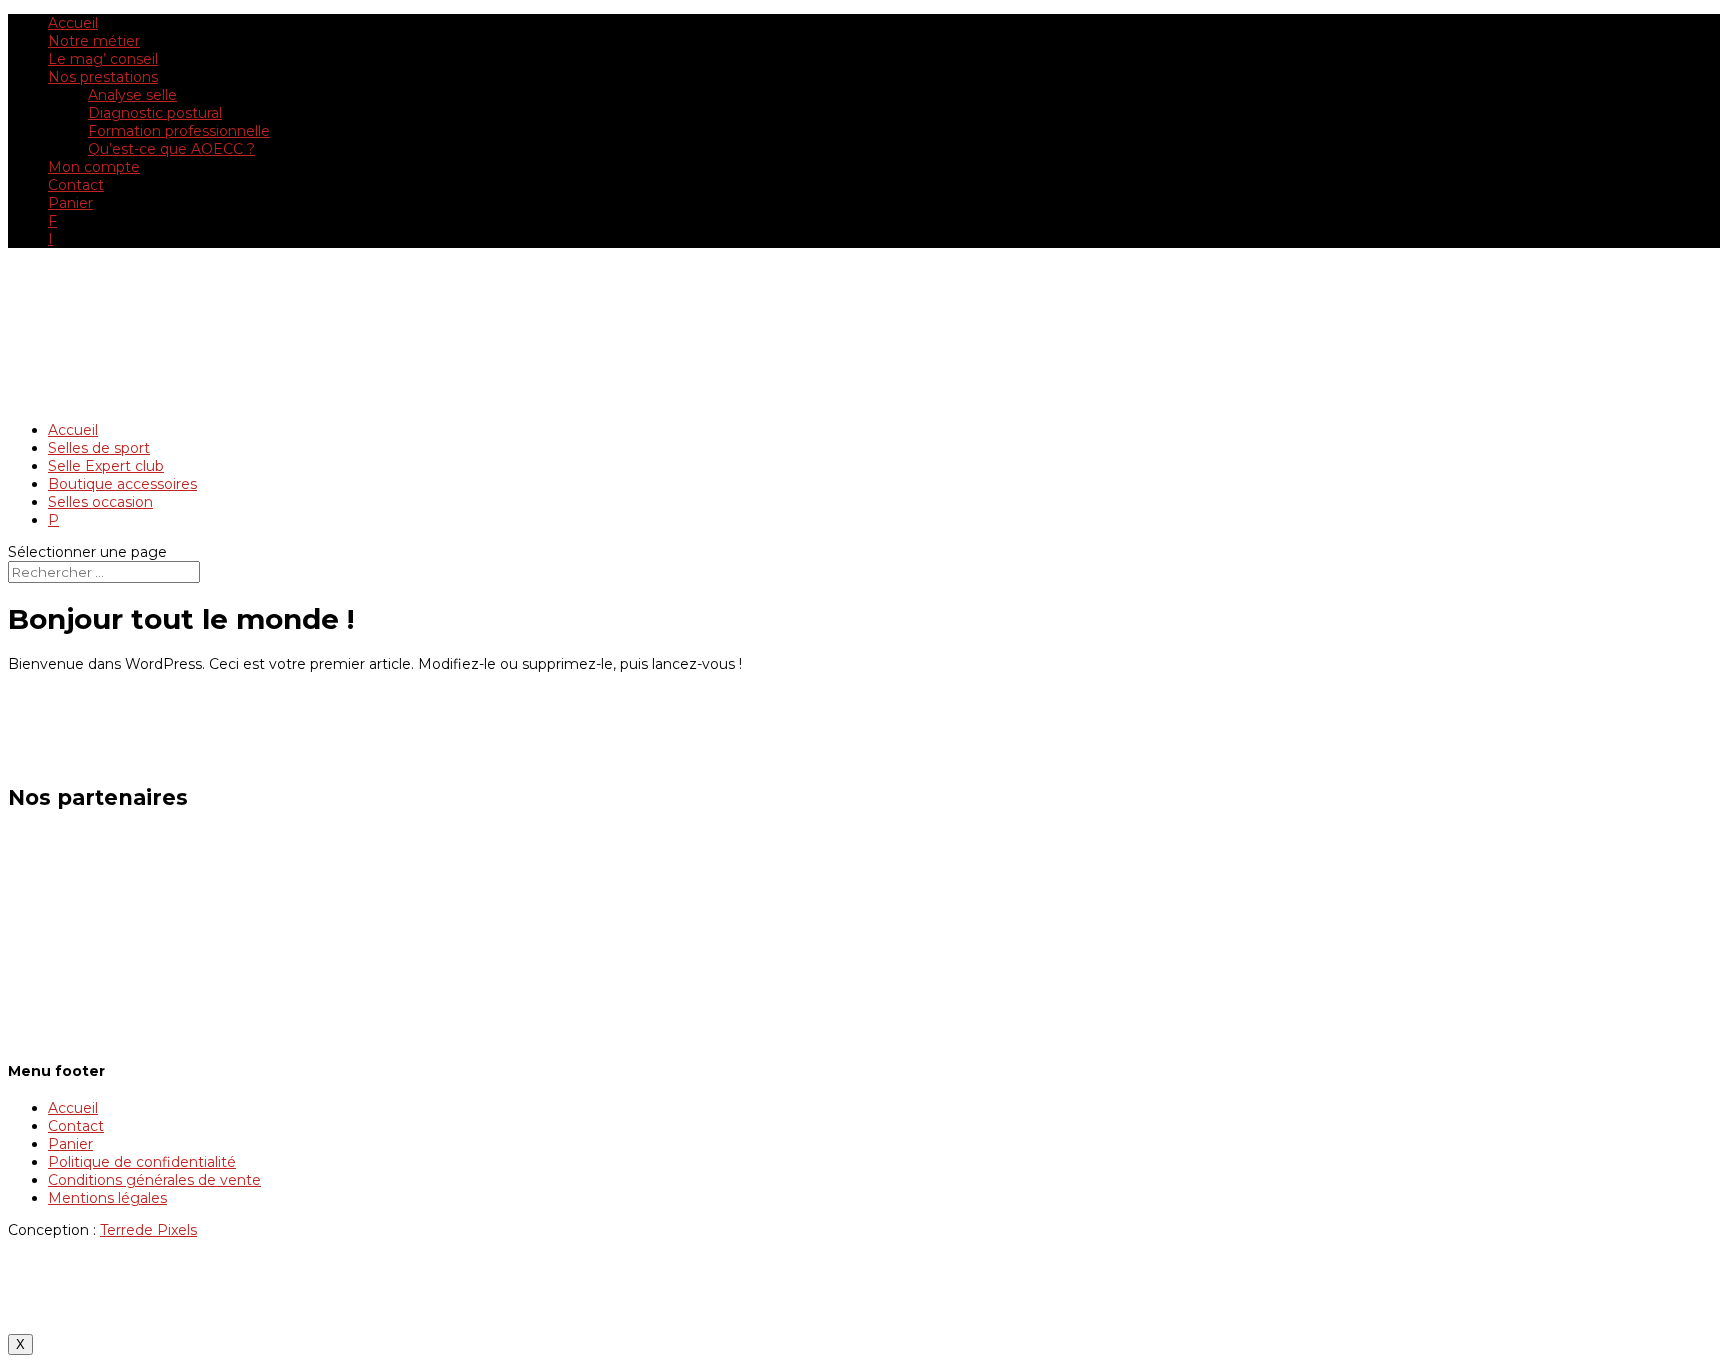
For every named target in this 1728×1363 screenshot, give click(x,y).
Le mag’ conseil (103, 59)
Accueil (73, 23)
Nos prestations (103, 77)
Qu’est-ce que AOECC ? (171, 149)
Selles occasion (100, 502)
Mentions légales (107, 1198)
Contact (76, 185)
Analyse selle (132, 95)
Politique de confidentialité (142, 1162)
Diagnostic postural (155, 113)
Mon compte (94, 167)
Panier (70, 203)
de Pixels (148, 1230)
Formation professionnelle (179, 131)
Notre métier (94, 41)
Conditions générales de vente (154, 1180)
